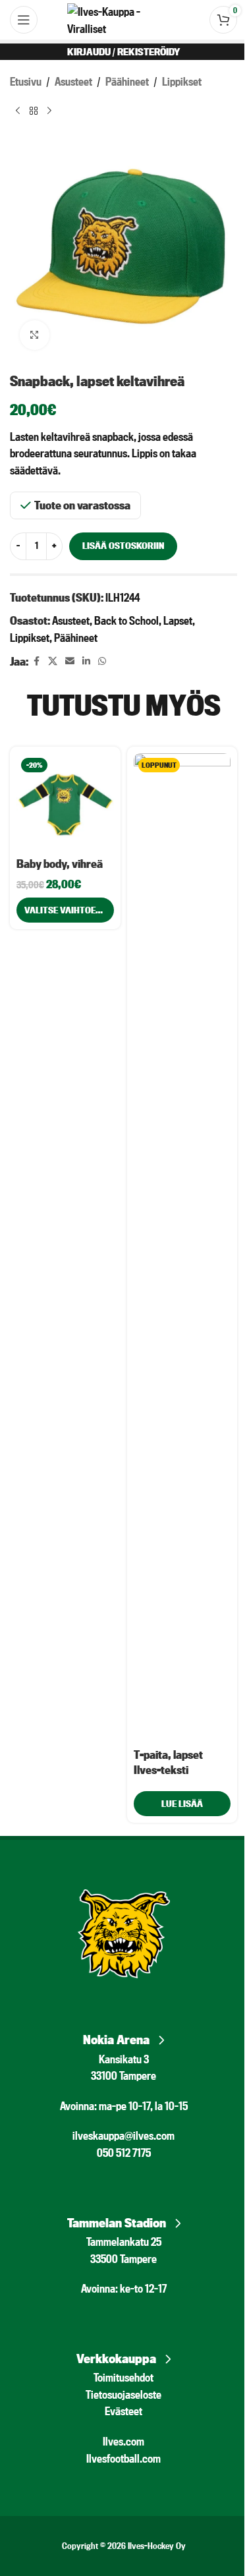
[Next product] (49, 111)
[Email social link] (70, 661)
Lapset (178, 620)
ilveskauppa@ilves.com (123, 2135)
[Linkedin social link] (86, 661)
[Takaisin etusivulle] (34, 111)
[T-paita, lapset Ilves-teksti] (182, 1247)
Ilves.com (123, 2441)
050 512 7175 (124, 2153)
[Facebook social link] (36, 661)
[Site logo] (123, 18)
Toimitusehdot (123, 2377)
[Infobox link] (123, 2036)
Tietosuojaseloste (123, 2394)
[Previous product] (18, 111)
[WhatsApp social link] (102, 661)
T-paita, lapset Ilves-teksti (168, 1762)
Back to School (126, 620)
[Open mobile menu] (24, 20)
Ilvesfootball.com (123, 2458)
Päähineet (127, 81)
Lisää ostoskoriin (123, 546)
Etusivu (26, 81)
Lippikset (182, 81)
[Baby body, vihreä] (65, 802)
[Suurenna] (35, 335)
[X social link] (53, 661)
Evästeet (123, 2411)
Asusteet (73, 81)
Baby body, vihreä (60, 864)
